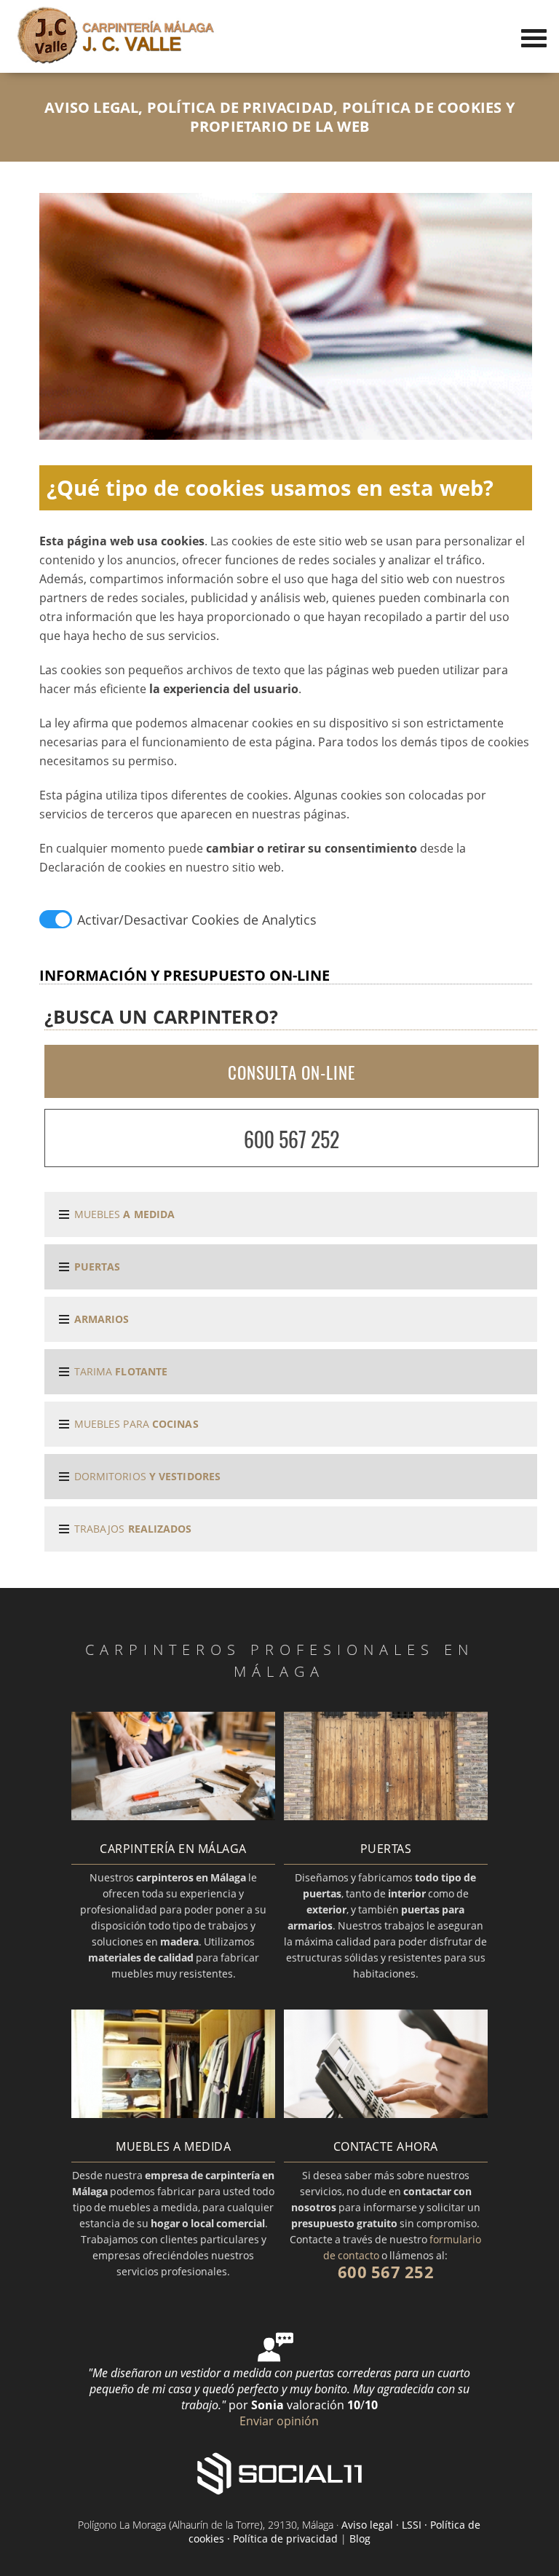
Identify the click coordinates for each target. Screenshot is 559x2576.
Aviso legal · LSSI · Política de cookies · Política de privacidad (335, 2532)
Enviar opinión (279, 2421)
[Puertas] (386, 1816)
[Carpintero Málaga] (116, 60)
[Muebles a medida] (173, 2114)
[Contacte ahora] (386, 2114)
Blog (360, 2539)
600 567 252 (292, 1139)
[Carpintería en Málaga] (173, 1816)
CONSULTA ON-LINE (292, 1072)
